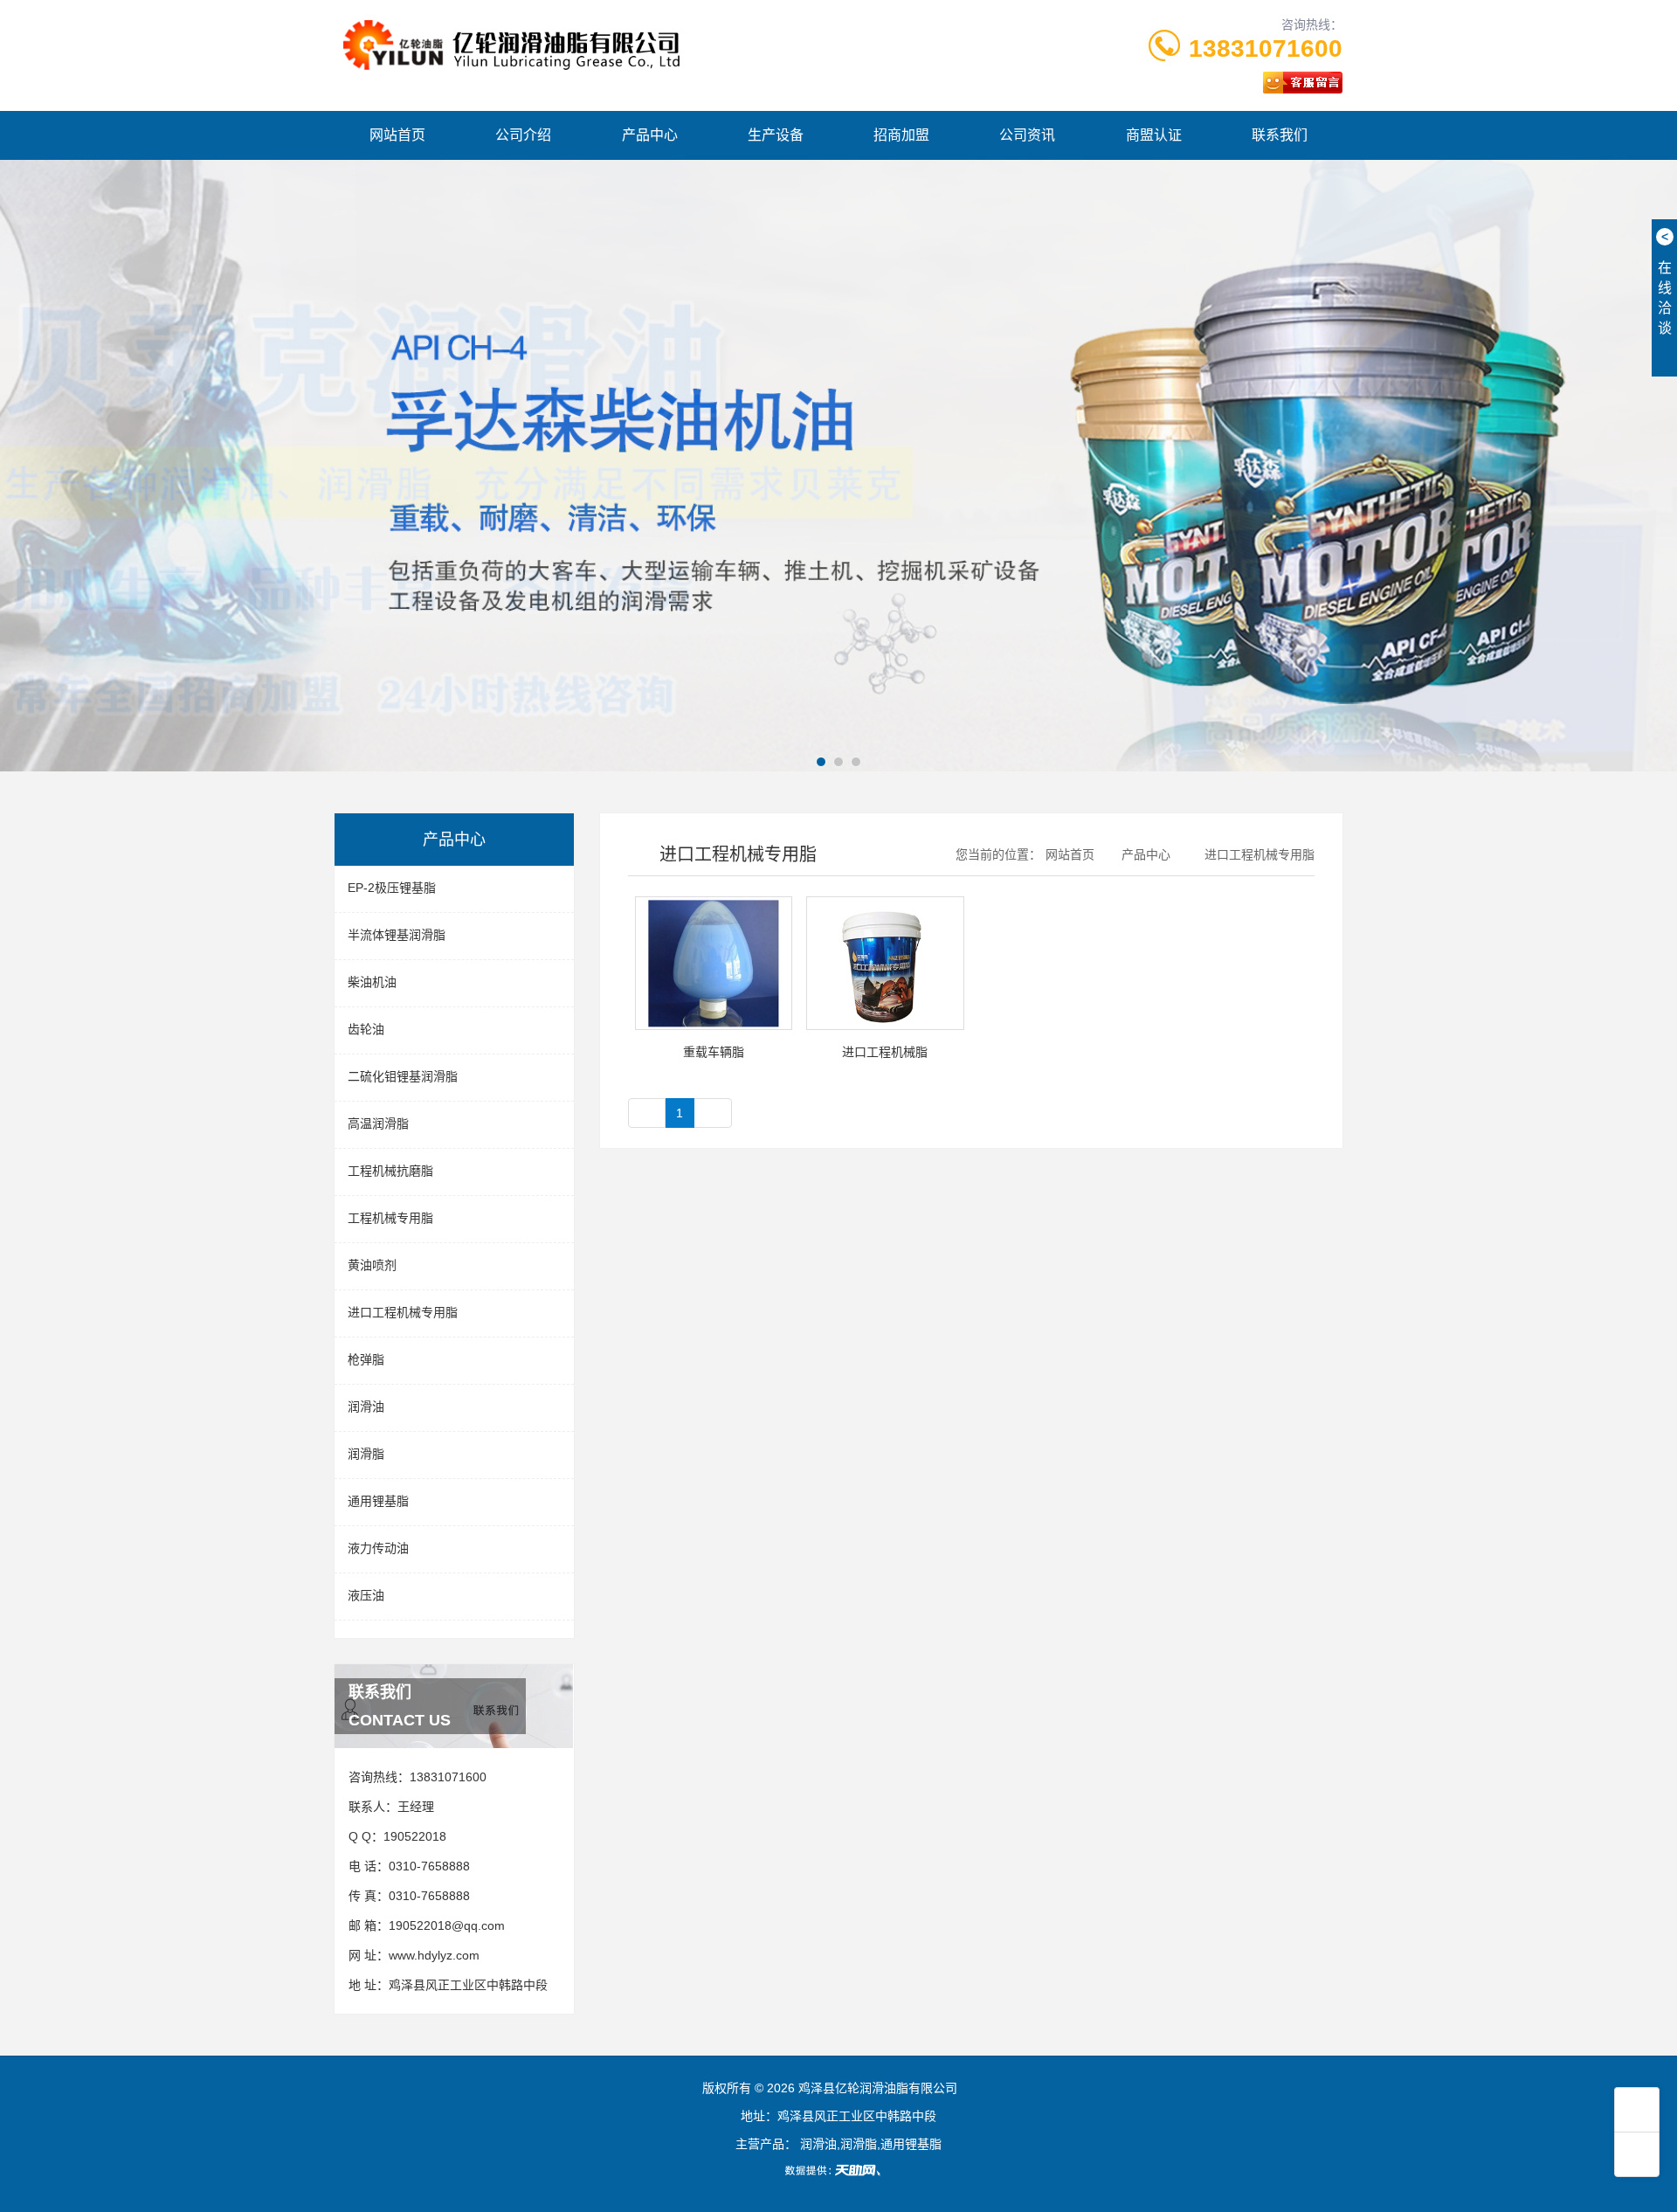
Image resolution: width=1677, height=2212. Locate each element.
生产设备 (776, 135)
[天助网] (838, 2170)
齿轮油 (366, 1029)
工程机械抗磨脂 (390, 1171)
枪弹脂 (366, 1359)
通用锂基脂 (378, 1501)
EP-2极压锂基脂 (392, 888)
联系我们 (1280, 135)
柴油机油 (372, 982)
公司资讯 (1027, 135)
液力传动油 (378, 1548)
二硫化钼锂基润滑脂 (403, 1076)
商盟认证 (1154, 135)
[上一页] (647, 1113)
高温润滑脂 (378, 1123)
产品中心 (650, 135)
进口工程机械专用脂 (403, 1312)
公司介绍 (523, 135)
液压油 (366, 1595)
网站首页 (397, 135)
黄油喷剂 (372, 1265)
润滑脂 (366, 1454)
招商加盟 (901, 135)
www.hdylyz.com (434, 1955)
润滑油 (366, 1407)
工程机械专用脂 (390, 1218)
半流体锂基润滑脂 (397, 935)
